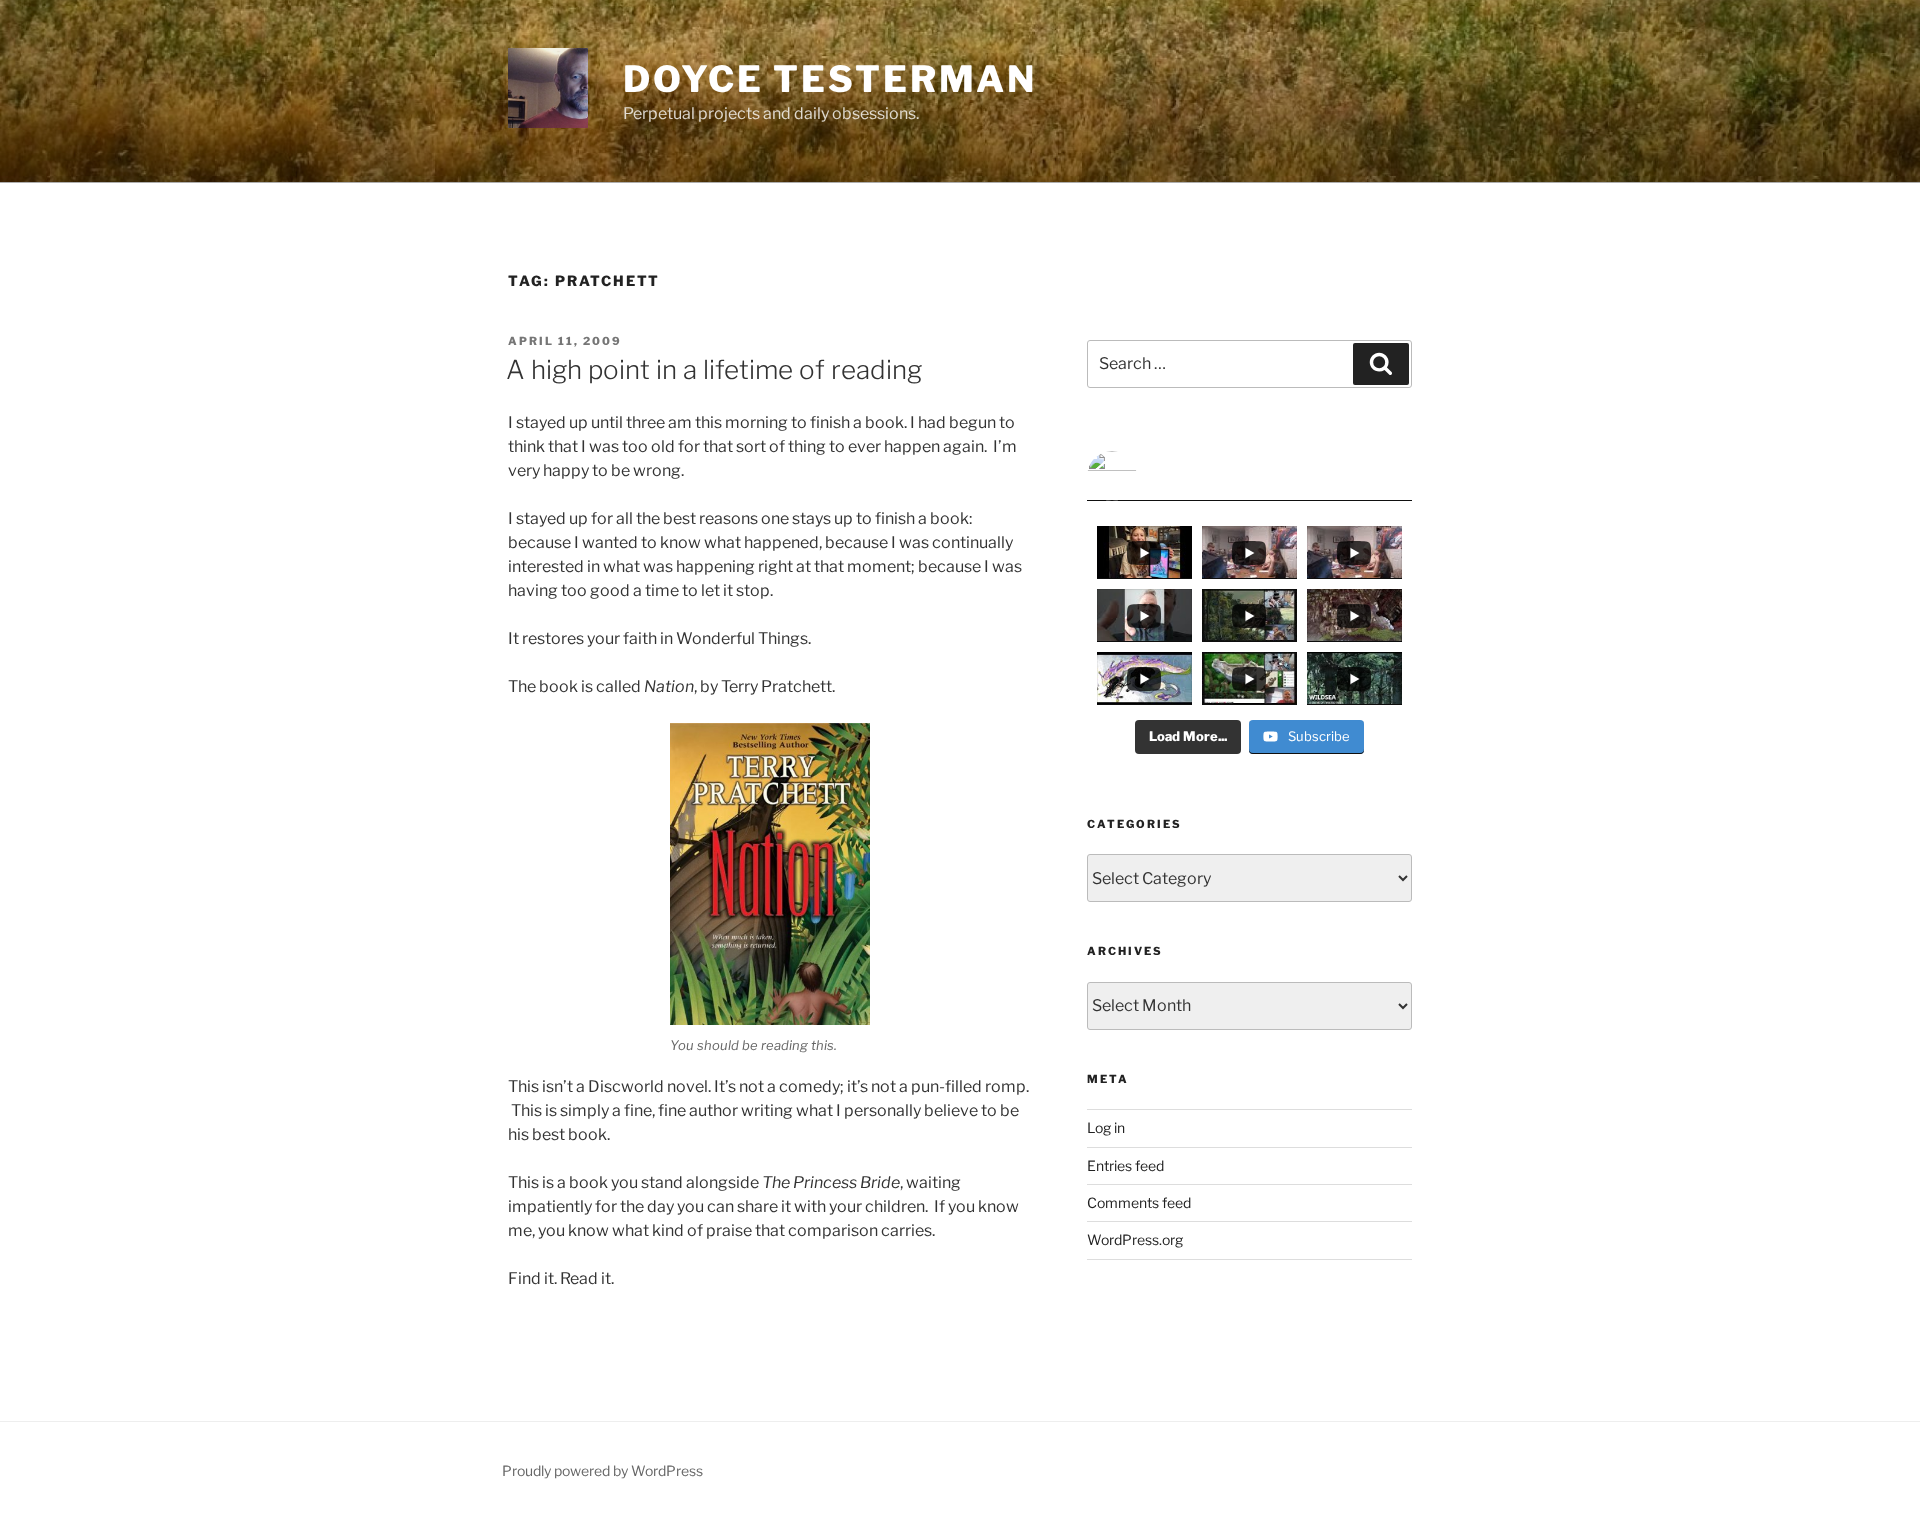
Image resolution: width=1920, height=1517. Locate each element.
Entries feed (1125, 1165)
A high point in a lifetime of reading (714, 369)
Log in (1106, 1127)
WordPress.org (1135, 1239)
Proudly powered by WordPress (602, 1470)
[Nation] (770, 874)
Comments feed (1139, 1202)
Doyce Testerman (830, 79)
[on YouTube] (1249, 476)
